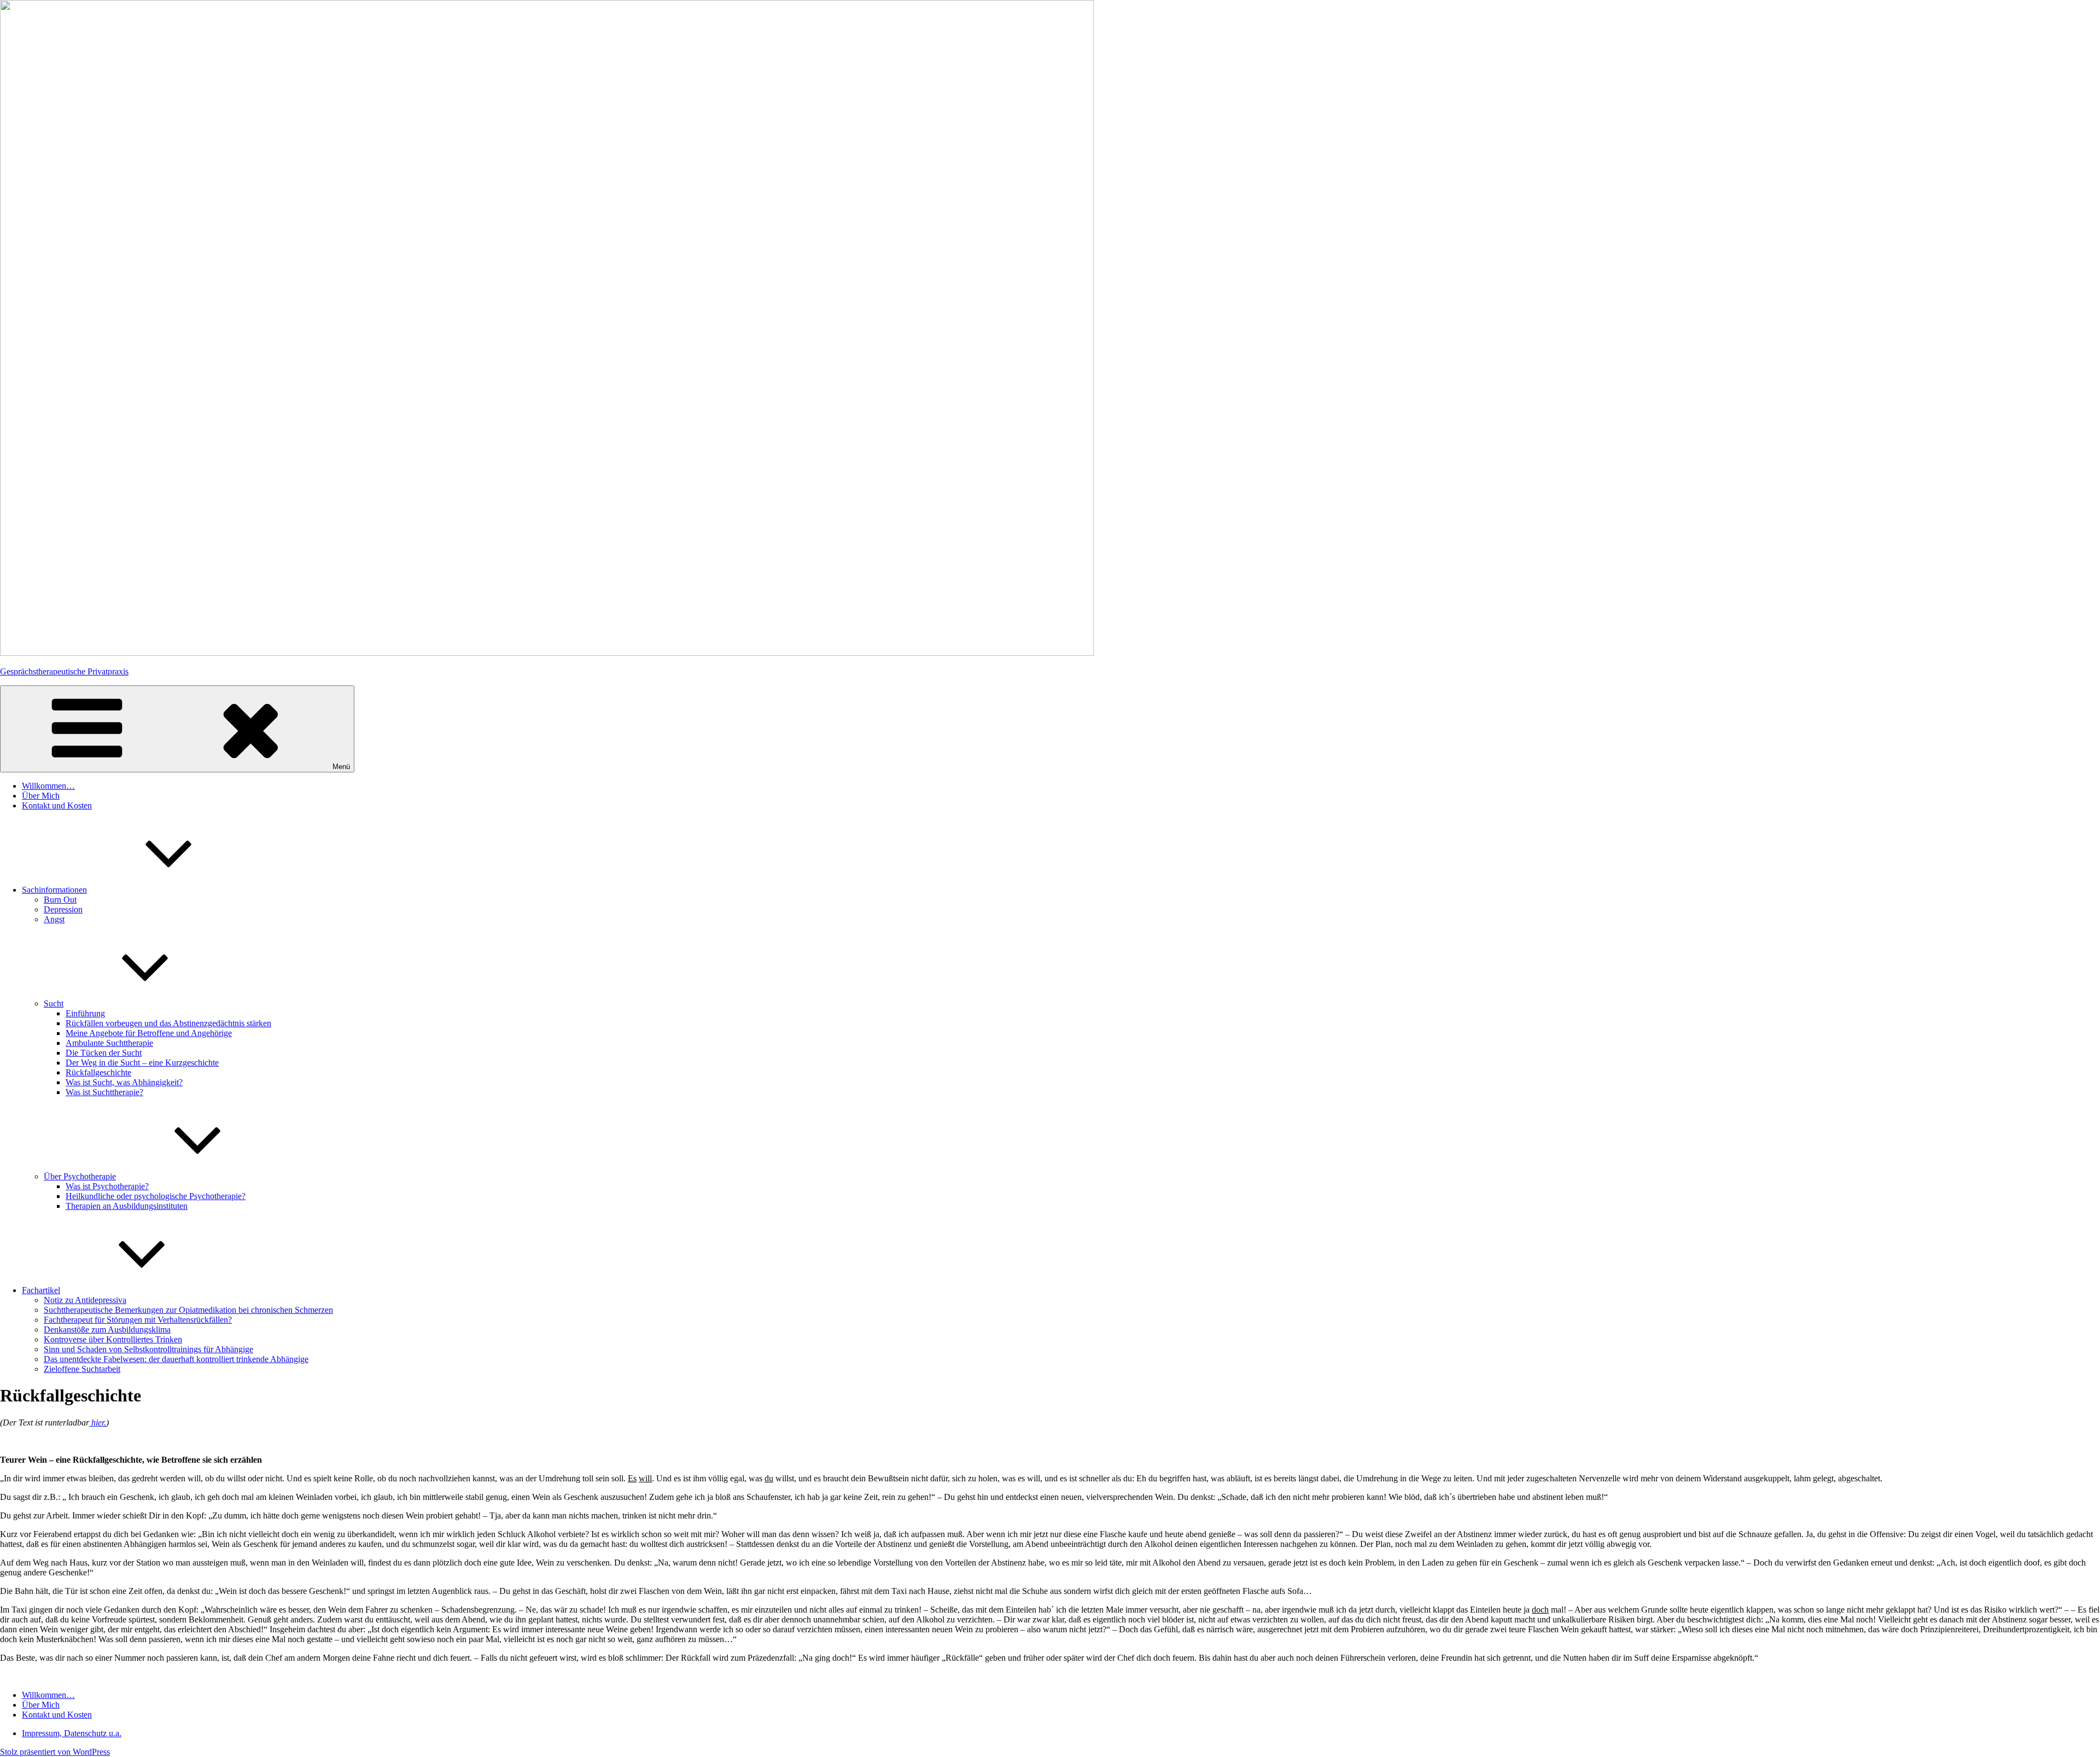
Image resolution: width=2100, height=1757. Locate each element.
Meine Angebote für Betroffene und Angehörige (149, 1033)
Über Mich (41, 796)
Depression (63, 909)
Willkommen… (48, 786)
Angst (54, 919)
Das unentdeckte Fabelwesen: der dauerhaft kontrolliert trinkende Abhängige (176, 1359)
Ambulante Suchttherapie (109, 1043)
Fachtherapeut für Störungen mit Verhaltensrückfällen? (138, 1320)
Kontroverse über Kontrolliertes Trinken (113, 1339)
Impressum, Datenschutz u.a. (72, 1733)
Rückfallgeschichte (98, 1072)
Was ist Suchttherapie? (104, 1092)
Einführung (85, 1013)
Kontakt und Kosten (57, 805)
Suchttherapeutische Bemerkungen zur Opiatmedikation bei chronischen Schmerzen (188, 1310)
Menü (341, 767)
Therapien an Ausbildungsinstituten (127, 1206)
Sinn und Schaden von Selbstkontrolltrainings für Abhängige (148, 1349)
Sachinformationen (54, 890)
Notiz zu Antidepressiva (85, 1300)
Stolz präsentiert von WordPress (55, 1752)
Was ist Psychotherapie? (107, 1186)
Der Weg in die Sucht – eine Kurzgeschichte (142, 1063)
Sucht (54, 1003)
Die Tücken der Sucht (104, 1053)
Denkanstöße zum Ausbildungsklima (107, 1330)
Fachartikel (41, 1290)
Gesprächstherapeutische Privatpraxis (64, 671)
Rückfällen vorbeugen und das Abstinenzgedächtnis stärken (168, 1023)
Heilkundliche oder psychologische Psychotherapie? (156, 1196)
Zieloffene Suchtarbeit (82, 1369)
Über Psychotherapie (80, 1176)
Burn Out (60, 900)
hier (97, 1423)
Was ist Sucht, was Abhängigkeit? (124, 1082)
